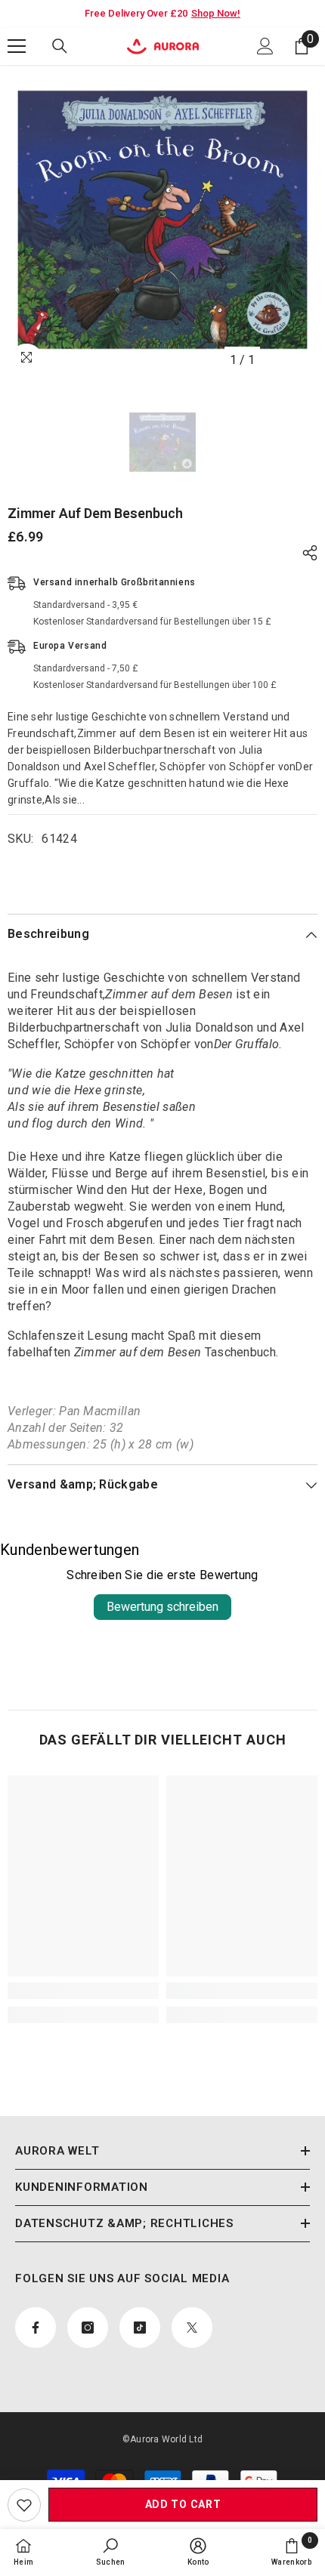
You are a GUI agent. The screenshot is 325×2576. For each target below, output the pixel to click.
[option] (162, 220)
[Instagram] (88, 2328)
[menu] (17, 46)
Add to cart (183, 2504)
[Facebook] (36, 2328)
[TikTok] (140, 2328)
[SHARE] (306, 553)
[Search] (60, 46)
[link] (83, 1991)
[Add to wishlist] (24, 2505)
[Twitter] (192, 2328)
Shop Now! (216, 13)
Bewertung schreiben (162, 1607)
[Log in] (265, 46)
